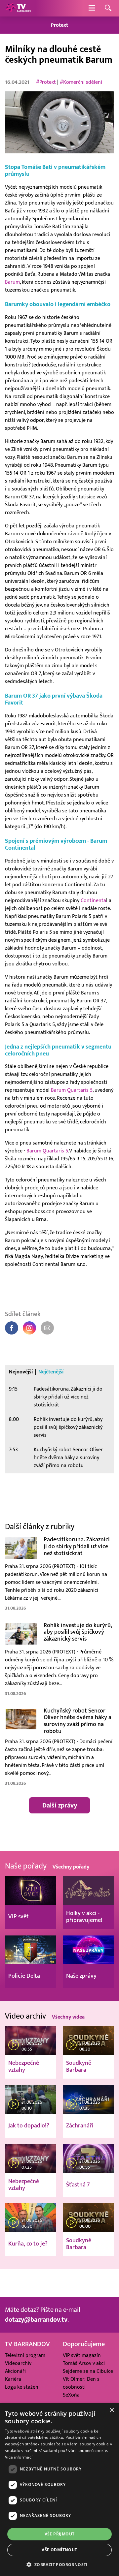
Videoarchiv (18, 2363)
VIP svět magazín (82, 2355)
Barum (12, 282)
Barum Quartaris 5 (72, 1090)
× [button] (112, 2410)
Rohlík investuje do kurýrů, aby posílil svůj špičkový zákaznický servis (68, 1427)
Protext (59, 25)
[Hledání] (108, 8)
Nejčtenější (51, 1372)
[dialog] (59, 2490)
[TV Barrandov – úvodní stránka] (18, 8)
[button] (59, 2564)
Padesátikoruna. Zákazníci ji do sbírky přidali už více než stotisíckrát (68, 1397)
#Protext (46, 82)
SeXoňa (71, 2395)
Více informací (19, 2457)
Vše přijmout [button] (60, 2534)
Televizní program (25, 2355)
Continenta (93, 900)
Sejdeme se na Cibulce (88, 2371)
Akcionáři (15, 2371)
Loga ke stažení (22, 2387)
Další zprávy (60, 1806)
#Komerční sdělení (81, 82)
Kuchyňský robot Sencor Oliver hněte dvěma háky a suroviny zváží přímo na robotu (68, 1458)
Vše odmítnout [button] (59, 2550)
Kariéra (13, 2379)
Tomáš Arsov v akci (84, 2363)
